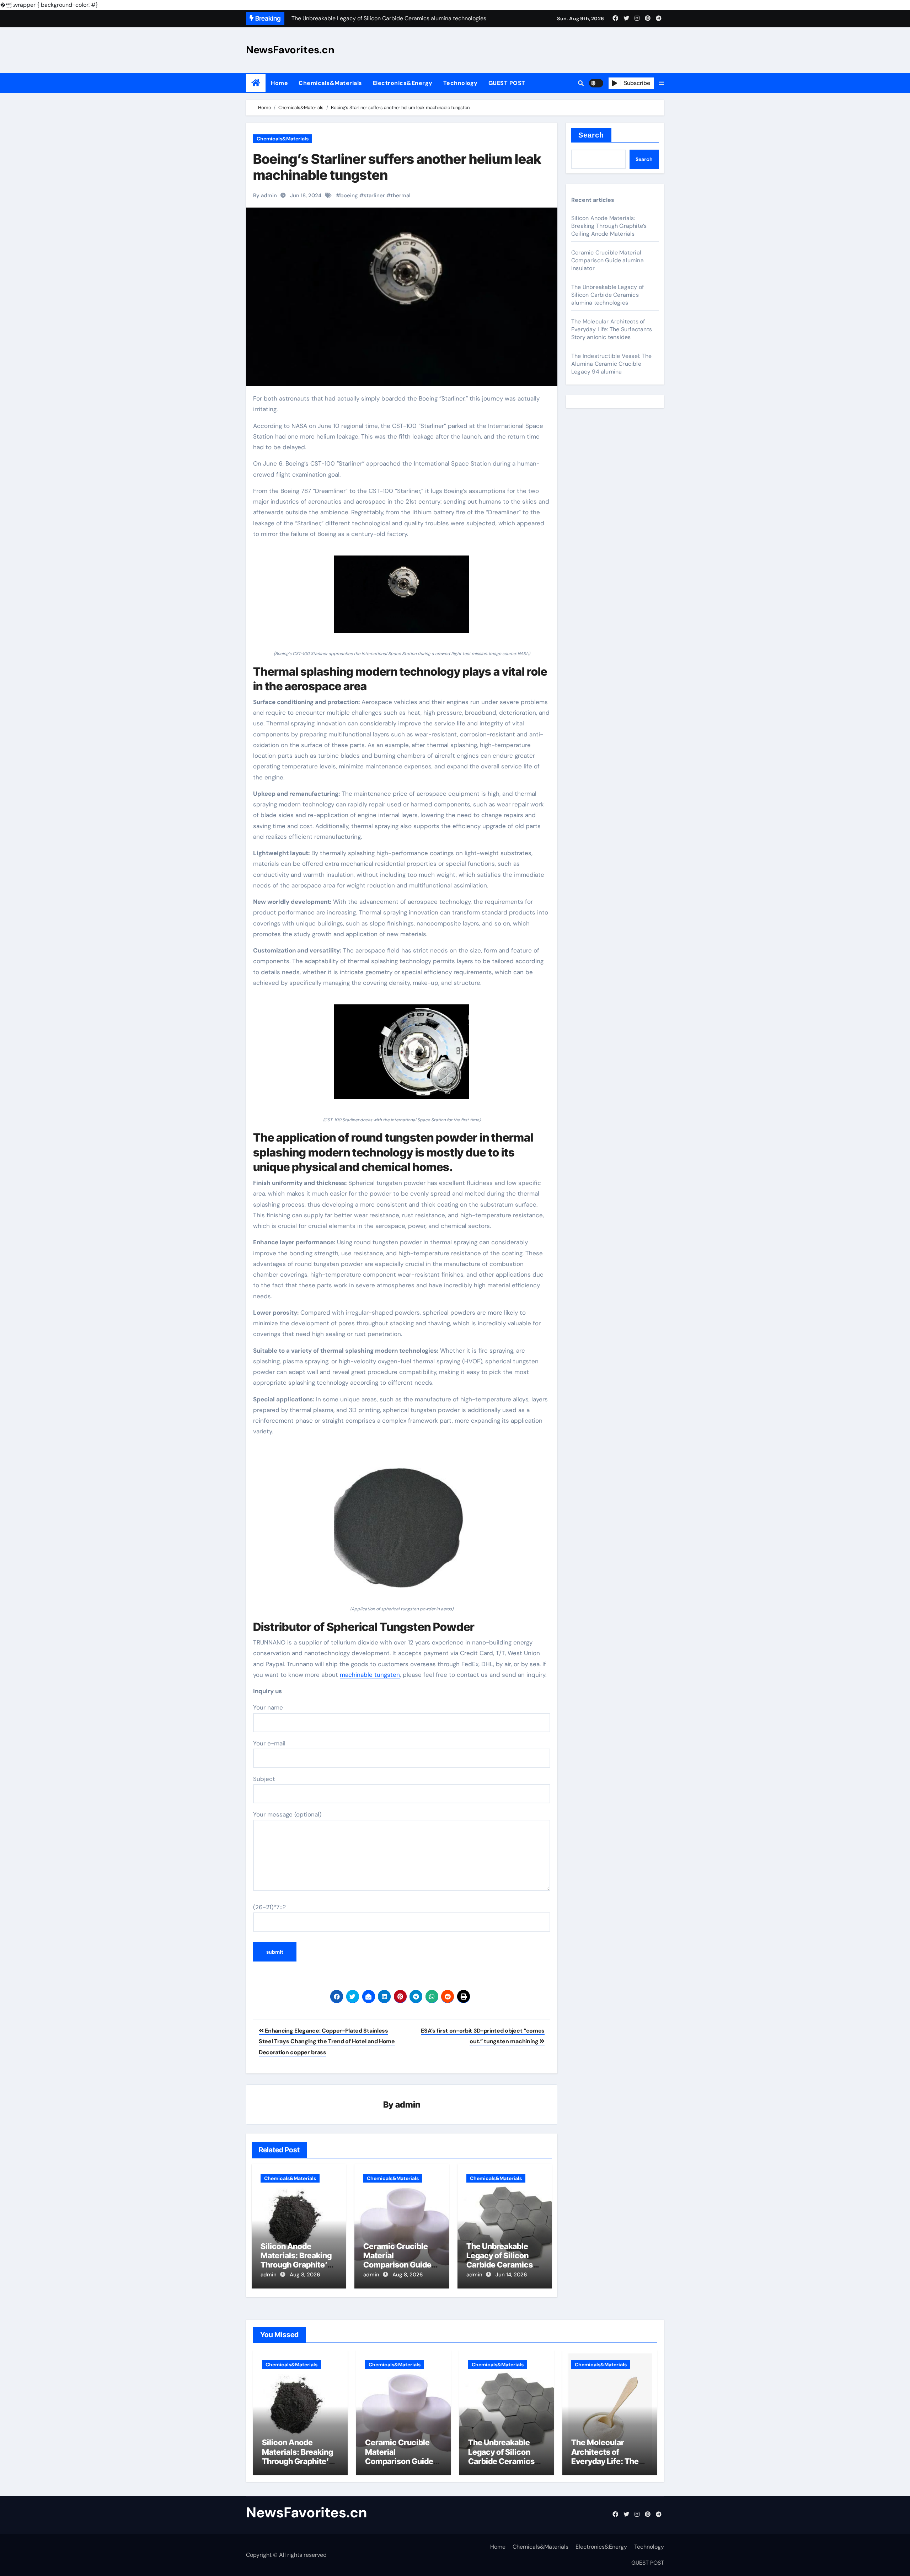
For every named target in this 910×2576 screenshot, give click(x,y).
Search (591, 135)
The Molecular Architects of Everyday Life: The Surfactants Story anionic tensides (612, 329)
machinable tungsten (370, 1675)
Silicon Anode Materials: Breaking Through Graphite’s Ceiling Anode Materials (296, 2265)
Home (279, 83)
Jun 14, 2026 (511, 2275)
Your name (268, 1707)
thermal (401, 195)
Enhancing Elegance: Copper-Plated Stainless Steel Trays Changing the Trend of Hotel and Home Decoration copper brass (327, 2041)
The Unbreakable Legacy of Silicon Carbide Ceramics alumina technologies (500, 2265)
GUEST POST (507, 83)
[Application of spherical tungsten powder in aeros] (402, 1525)
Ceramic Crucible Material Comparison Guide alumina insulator (397, 2260)
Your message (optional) (287, 1814)
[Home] (256, 83)
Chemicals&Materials (330, 83)
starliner (374, 195)
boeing (349, 195)
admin (408, 2105)
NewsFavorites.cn (290, 50)
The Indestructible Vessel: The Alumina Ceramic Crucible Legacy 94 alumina (611, 364)
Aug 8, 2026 (305, 2275)
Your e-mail (269, 1743)
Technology (461, 83)
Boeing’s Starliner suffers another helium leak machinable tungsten (397, 167)
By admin (265, 195)
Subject (264, 1779)
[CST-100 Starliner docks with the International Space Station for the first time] (402, 1056)
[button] (662, 83)
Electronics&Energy (403, 83)
